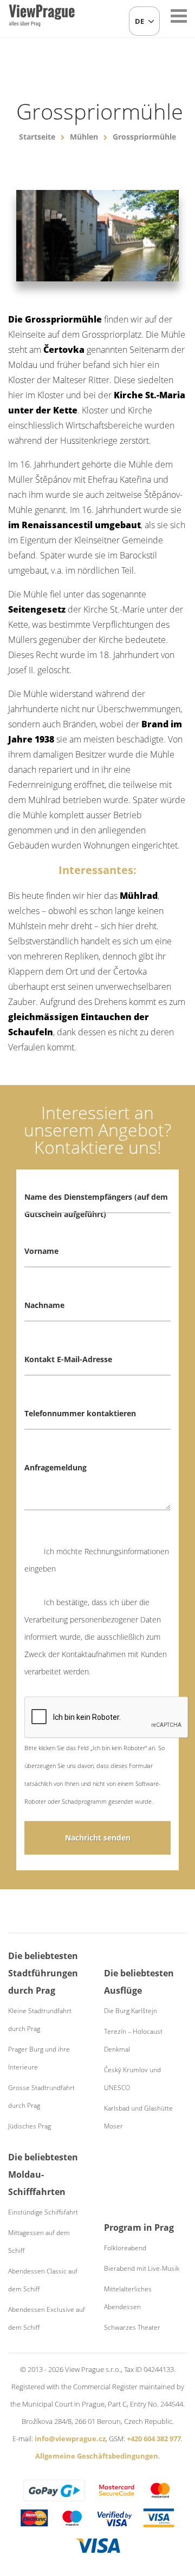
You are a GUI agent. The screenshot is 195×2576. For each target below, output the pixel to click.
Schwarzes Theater (132, 2327)
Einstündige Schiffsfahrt (43, 2212)
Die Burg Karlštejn (131, 2011)
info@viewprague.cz (70, 2439)
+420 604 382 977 (154, 2439)
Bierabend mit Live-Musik (142, 2268)
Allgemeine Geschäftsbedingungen (97, 2456)
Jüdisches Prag (30, 2126)
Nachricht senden (98, 1838)
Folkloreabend (125, 2248)
